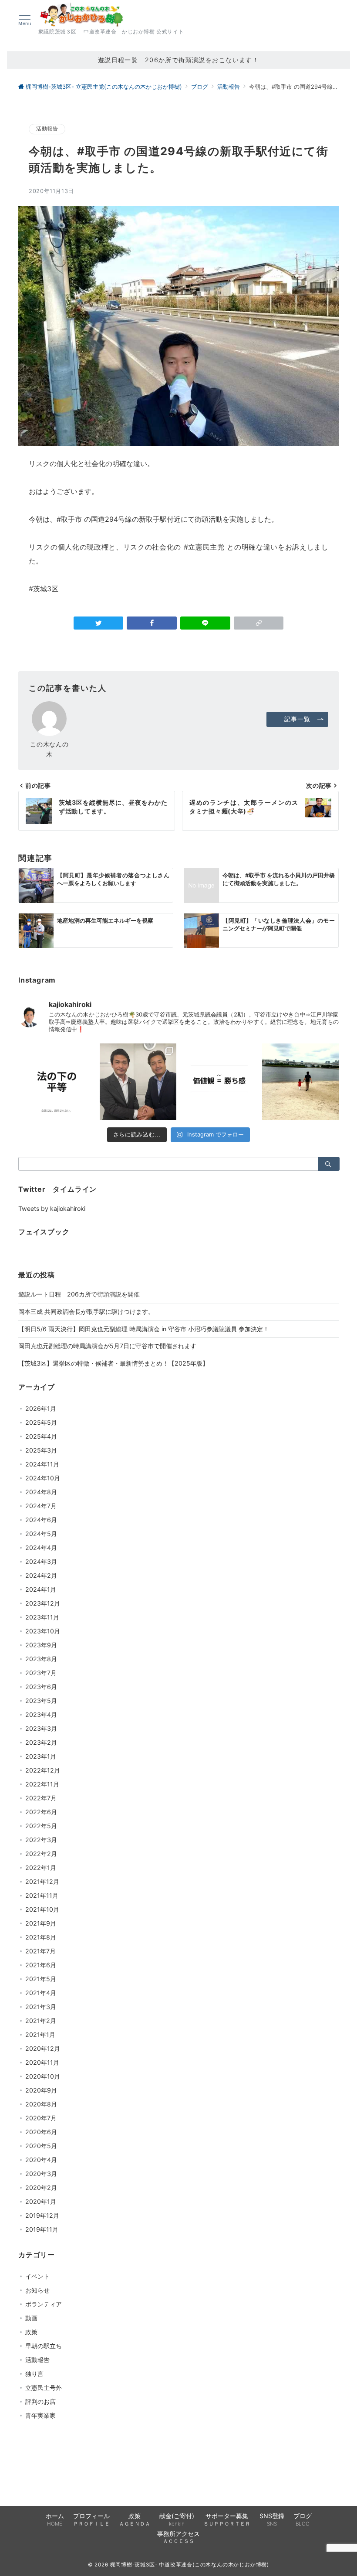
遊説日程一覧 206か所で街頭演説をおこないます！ (179, 60)
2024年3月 (41, 1561)
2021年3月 (41, 2007)
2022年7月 (41, 1798)
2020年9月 (41, 2090)
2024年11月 (42, 1464)
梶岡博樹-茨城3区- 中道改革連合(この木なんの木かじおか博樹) (190, 2565)
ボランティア (44, 2304)
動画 (31, 2318)
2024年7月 (41, 1506)
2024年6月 (41, 1520)
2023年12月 (43, 1603)
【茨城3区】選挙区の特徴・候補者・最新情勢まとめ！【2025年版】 (113, 1363)
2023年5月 (41, 1701)
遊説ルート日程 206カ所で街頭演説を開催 (79, 1294)
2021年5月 (41, 1979)
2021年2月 (41, 2021)
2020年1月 (41, 2201)
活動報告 (47, 129)
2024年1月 (41, 1589)
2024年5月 (41, 1534)
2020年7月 (41, 2118)
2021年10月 (42, 1909)
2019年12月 (42, 2215)
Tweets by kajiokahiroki (52, 1208)
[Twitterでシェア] (99, 623)
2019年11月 (42, 2229)
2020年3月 (41, 2174)
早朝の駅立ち (44, 2346)
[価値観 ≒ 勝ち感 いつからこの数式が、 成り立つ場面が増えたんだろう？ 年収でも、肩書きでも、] (219, 1082)
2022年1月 (41, 1868)
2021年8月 (41, 1937)
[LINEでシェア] (205, 623)
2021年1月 (40, 2034)
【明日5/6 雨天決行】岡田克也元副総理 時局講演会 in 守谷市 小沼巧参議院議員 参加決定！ (144, 1329)
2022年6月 (41, 1812)
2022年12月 (43, 1770)
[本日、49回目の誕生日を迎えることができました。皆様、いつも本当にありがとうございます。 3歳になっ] (301, 1082)
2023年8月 (41, 1659)
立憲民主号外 (44, 2388)
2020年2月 (41, 2188)
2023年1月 (41, 1756)
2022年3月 (41, 1840)
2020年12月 (43, 2048)
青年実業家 (40, 2415)
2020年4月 (41, 2160)
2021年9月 (41, 1923)
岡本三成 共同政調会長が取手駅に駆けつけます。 (86, 1311)
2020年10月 (43, 2076)
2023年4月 (41, 1715)
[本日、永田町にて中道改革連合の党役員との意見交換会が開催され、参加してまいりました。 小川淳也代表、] (138, 1082)
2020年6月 (41, 2132)
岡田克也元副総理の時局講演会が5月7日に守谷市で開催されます (107, 1346)
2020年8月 (41, 2104)
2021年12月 (42, 1881)
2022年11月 (42, 1784)
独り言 (34, 2374)
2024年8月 (41, 1492)
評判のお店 (40, 2401)
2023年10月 (43, 1631)
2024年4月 (41, 1548)
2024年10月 (43, 1478)
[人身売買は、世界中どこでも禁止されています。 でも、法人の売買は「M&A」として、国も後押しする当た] (57, 1082)
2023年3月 (41, 1728)
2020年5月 (41, 2146)
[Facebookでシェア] (152, 623)
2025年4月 (41, 1436)
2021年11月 (42, 1895)
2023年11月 (42, 1617)
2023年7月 (41, 1673)
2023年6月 (41, 1687)
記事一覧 (297, 719)
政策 (31, 2332)
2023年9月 (41, 1645)
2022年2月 (41, 1854)
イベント (37, 2276)
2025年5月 (41, 1422)
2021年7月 (40, 1951)
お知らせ (37, 2290)
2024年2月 (41, 1575)
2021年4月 (41, 1993)
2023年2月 (41, 1742)
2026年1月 (41, 1408)
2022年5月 (41, 1826)
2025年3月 (41, 1450)
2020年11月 (42, 2062)
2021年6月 (41, 1965)
